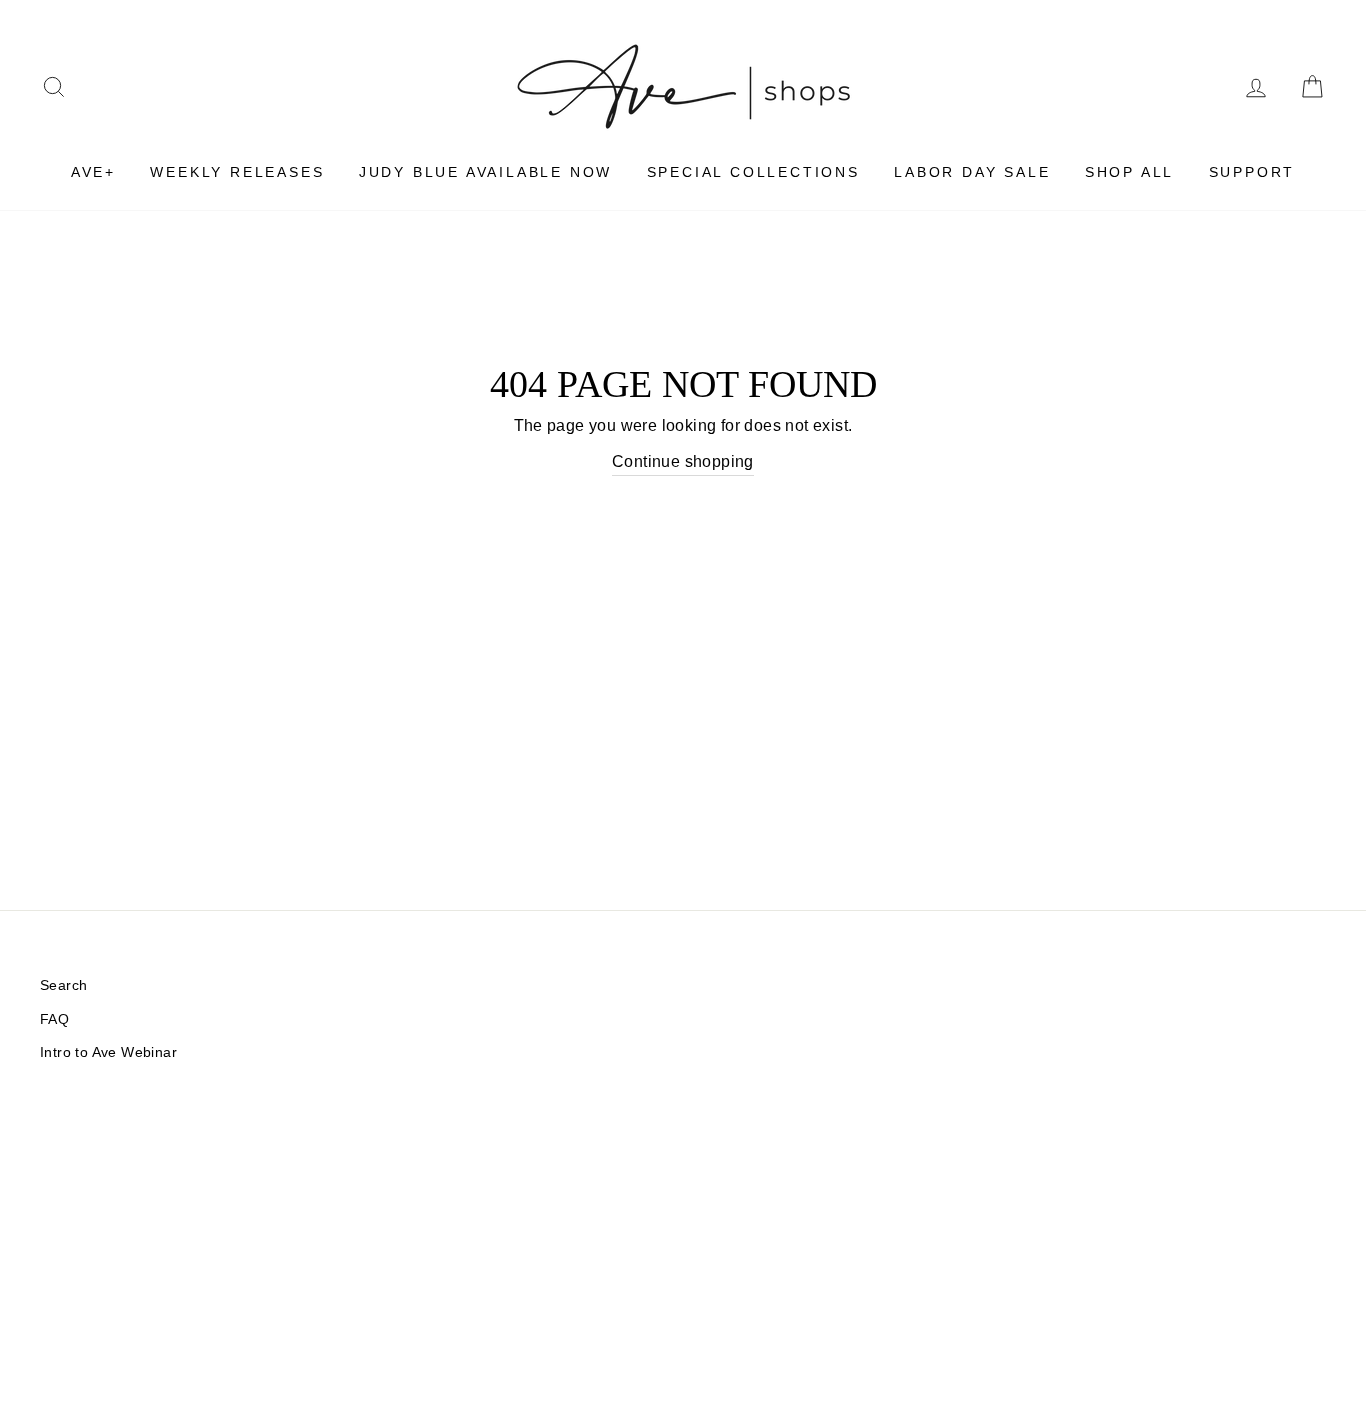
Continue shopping (683, 461)
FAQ (54, 1019)
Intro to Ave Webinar (108, 1052)
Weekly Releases (237, 172)
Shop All (1129, 172)
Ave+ (93, 172)
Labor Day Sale (972, 172)
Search (63, 985)
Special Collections (753, 172)
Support (1252, 172)
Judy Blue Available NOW (485, 172)
